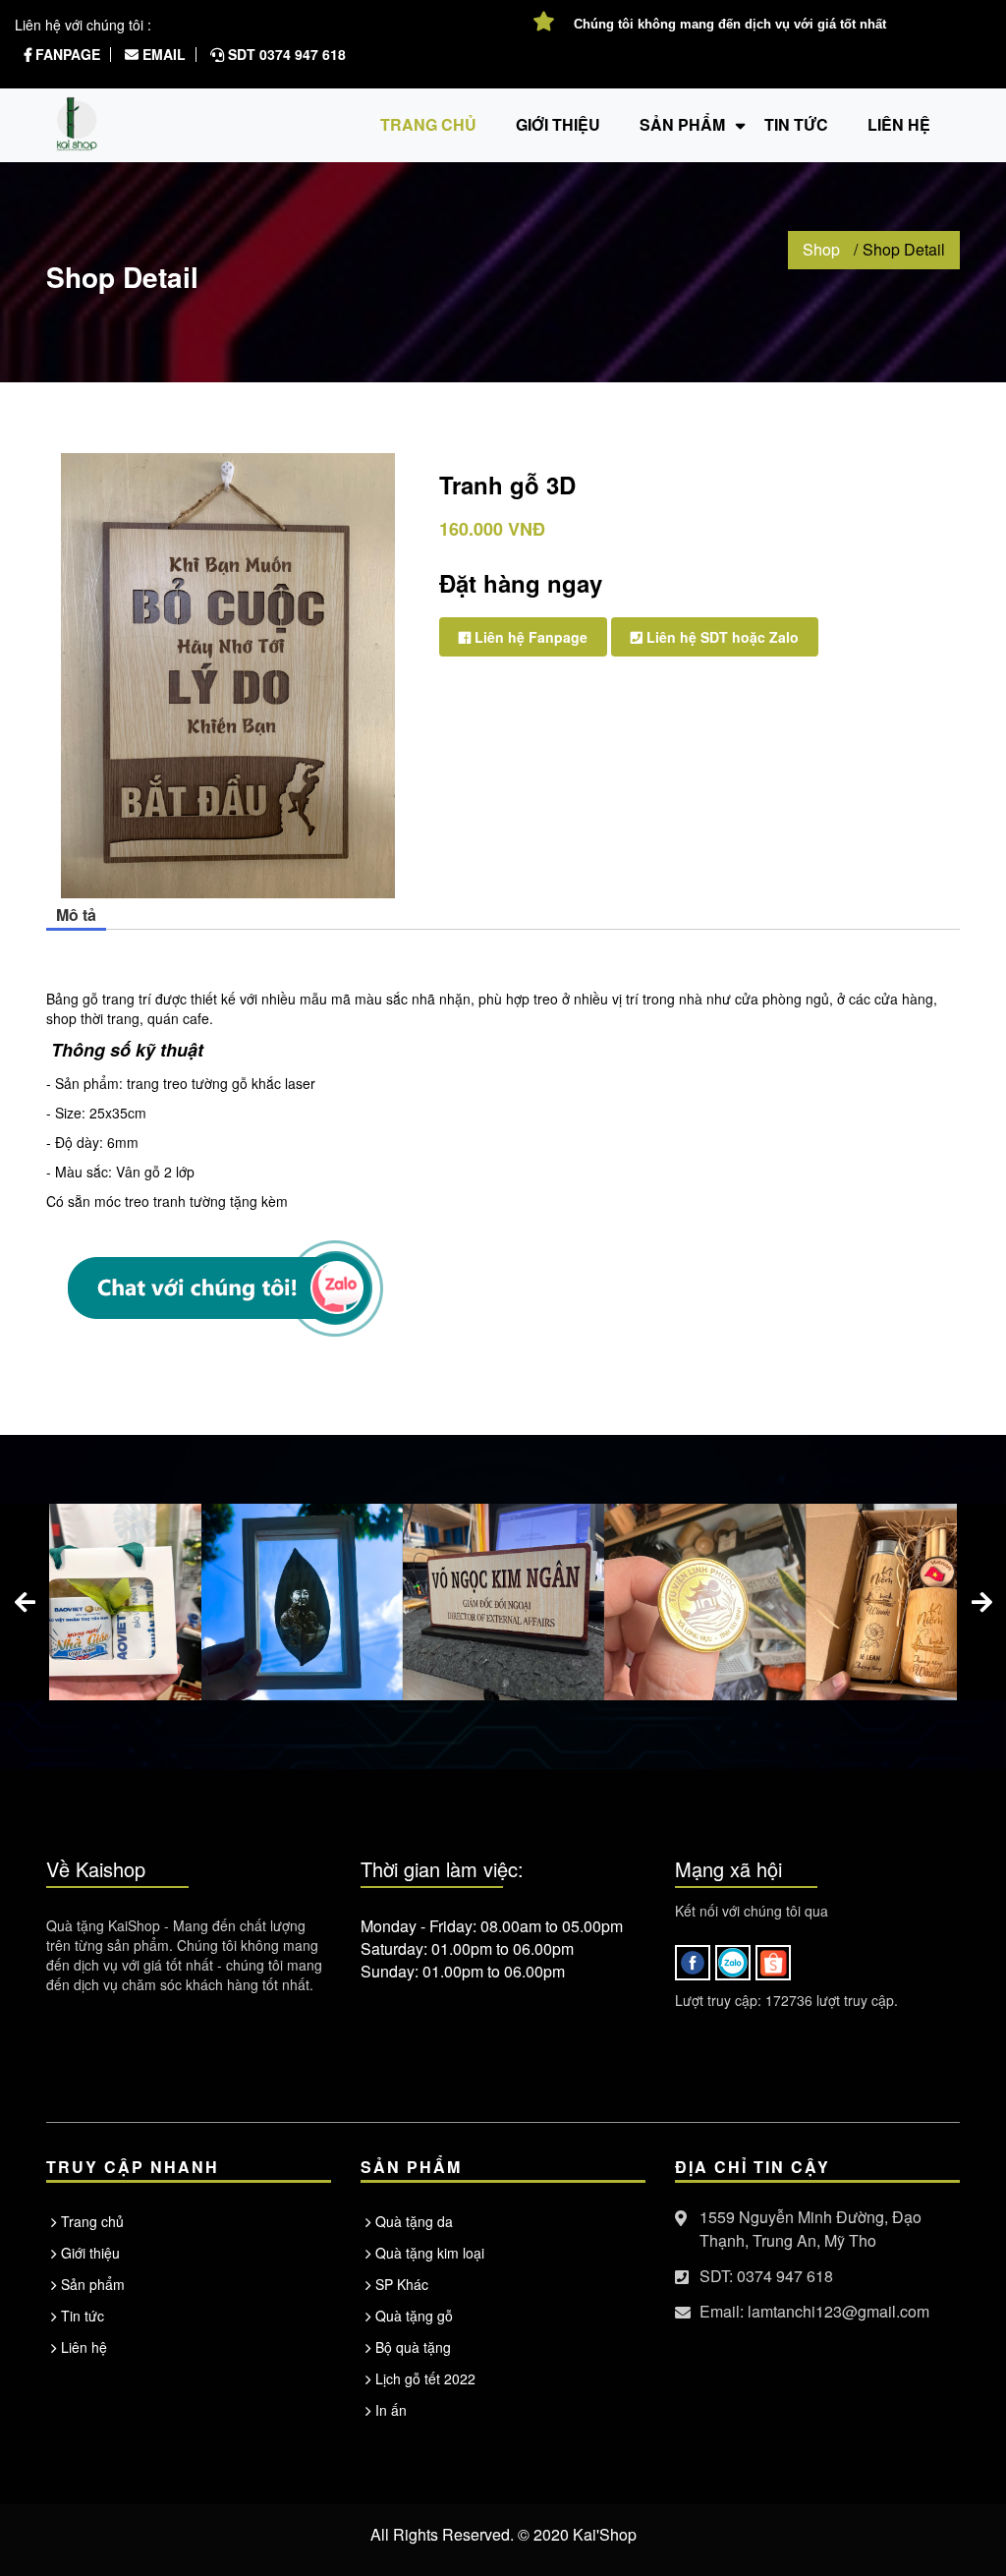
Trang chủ (428, 124)
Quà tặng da (414, 2221)
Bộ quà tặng (413, 2347)
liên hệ (899, 124)
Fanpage (66, 54)
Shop (821, 249)
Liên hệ (84, 2347)
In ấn (391, 2410)
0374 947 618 (785, 2276)
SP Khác (402, 2284)
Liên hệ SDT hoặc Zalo (721, 637)
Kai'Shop (605, 2534)
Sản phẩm (682, 124)
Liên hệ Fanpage (529, 637)
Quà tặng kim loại (430, 2253)
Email (162, 54)
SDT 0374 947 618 (285, 54)
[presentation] (25, 1602)
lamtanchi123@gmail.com (838, 2311)
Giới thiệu (558, 124)
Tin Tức (796, 124)
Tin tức (83, 2316)
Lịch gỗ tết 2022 (425, 2378)
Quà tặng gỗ (414, 2316)
